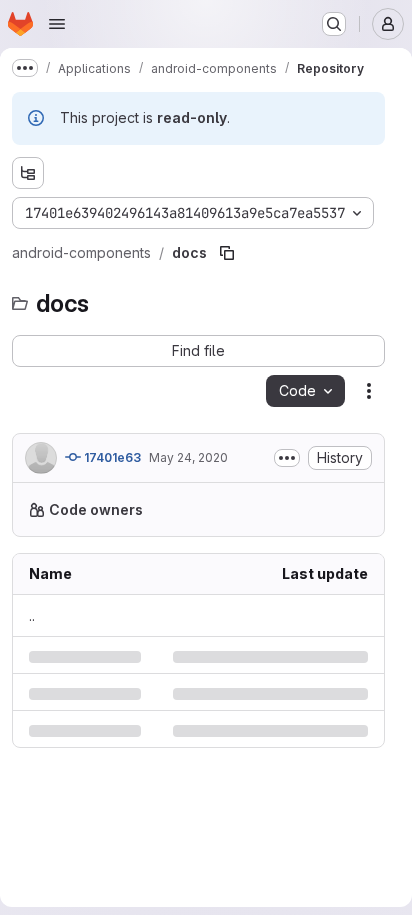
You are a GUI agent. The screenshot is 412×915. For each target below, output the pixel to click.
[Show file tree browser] (28, 173)
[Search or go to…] (334, 24)
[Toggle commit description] (287, 458)
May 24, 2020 (188, 457)
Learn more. (221, 551)
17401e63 (111, 457)
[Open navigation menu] (57, 24)
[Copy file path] (227, 253)
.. (32, 657)
